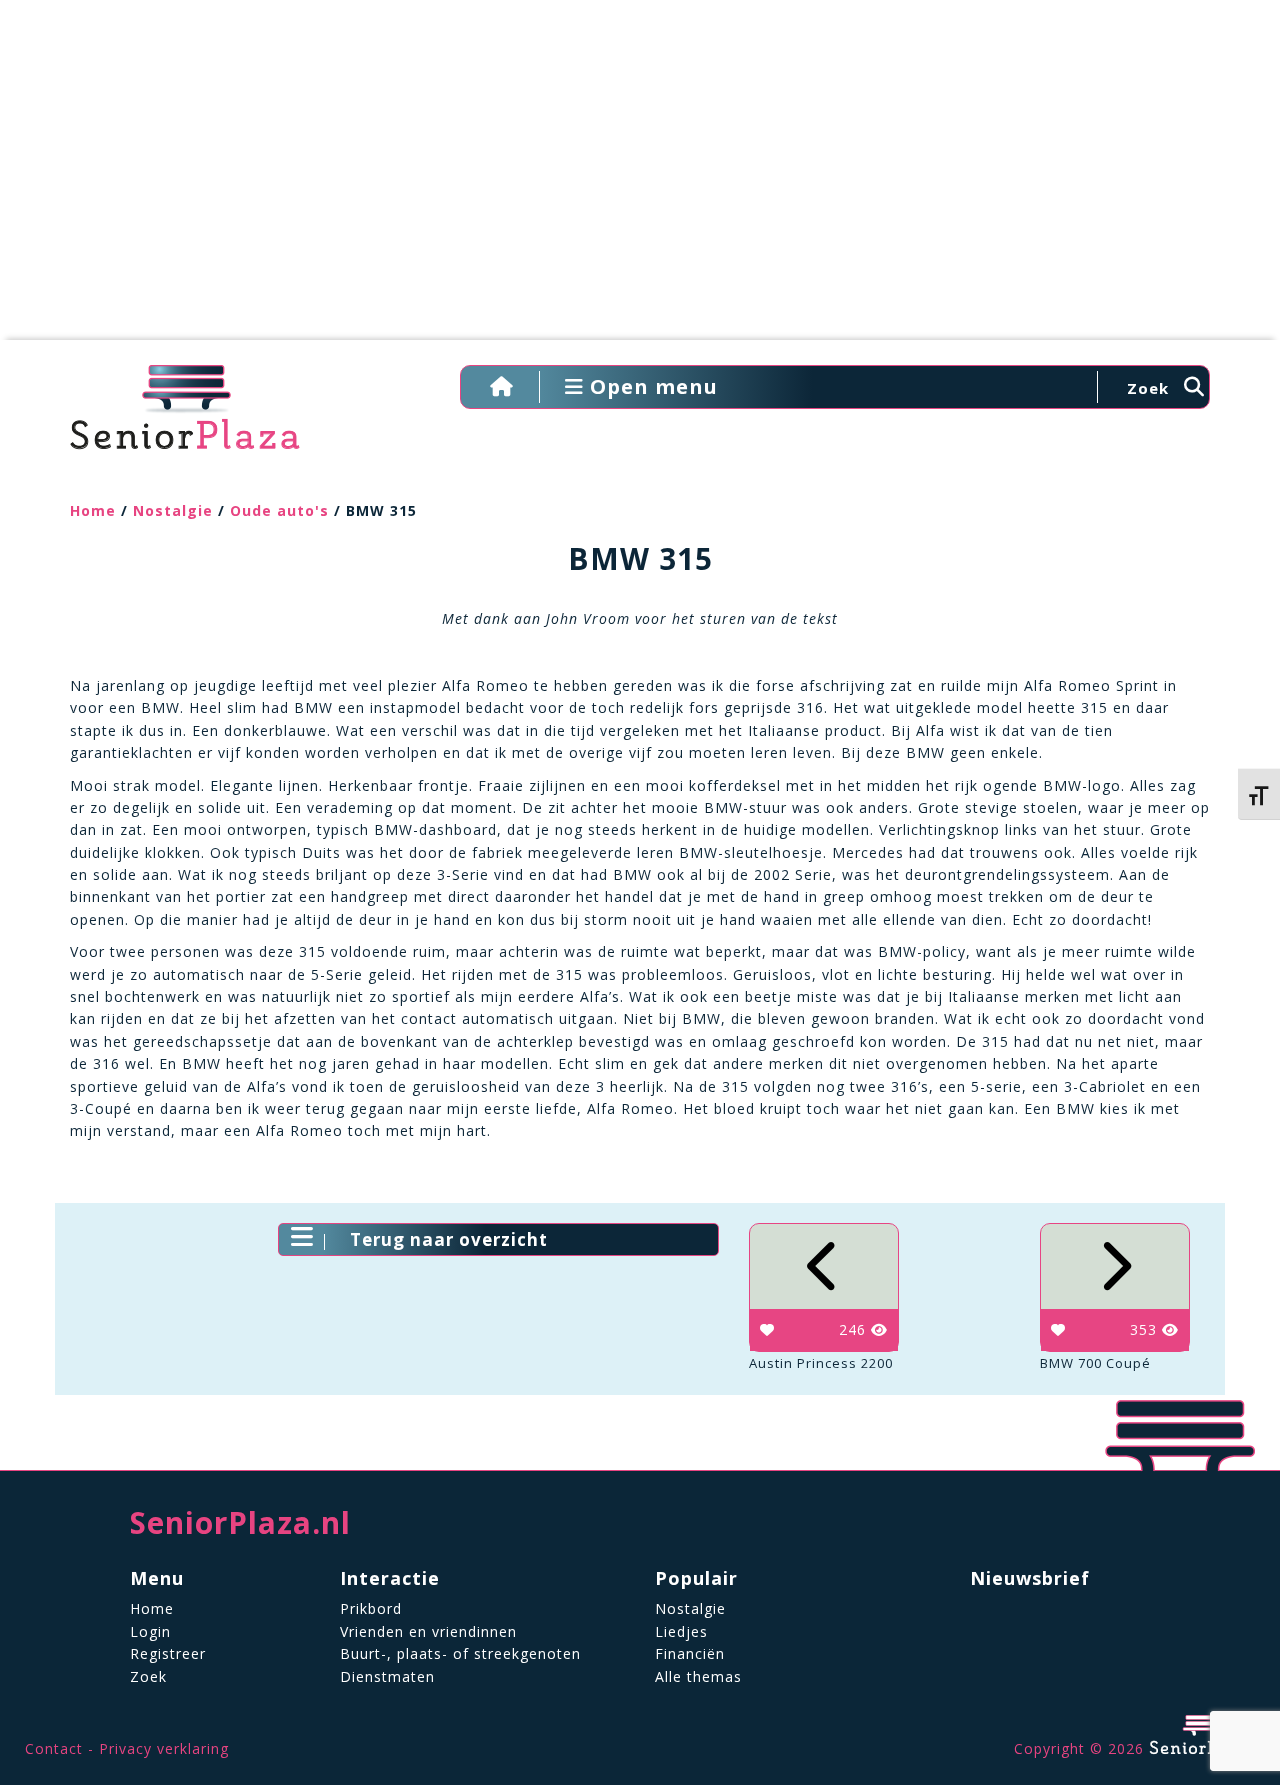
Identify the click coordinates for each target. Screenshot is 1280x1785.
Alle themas (698, 1676)
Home (93, 510)
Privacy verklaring (164, 1748)
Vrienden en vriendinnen (428, 1631)
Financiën (690, 1653)
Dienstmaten (387, 1676)
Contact (54, 1748)
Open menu (651, 386)
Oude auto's (279, 510)
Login (150, 1631)
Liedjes (681, 1631)
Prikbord (371, 1608)
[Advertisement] (640, 180)
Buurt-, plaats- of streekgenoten (460, 1653)
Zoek (148, 1676)
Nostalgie (173, 510)
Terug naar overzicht (449, 1239)
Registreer (168, 1653)
